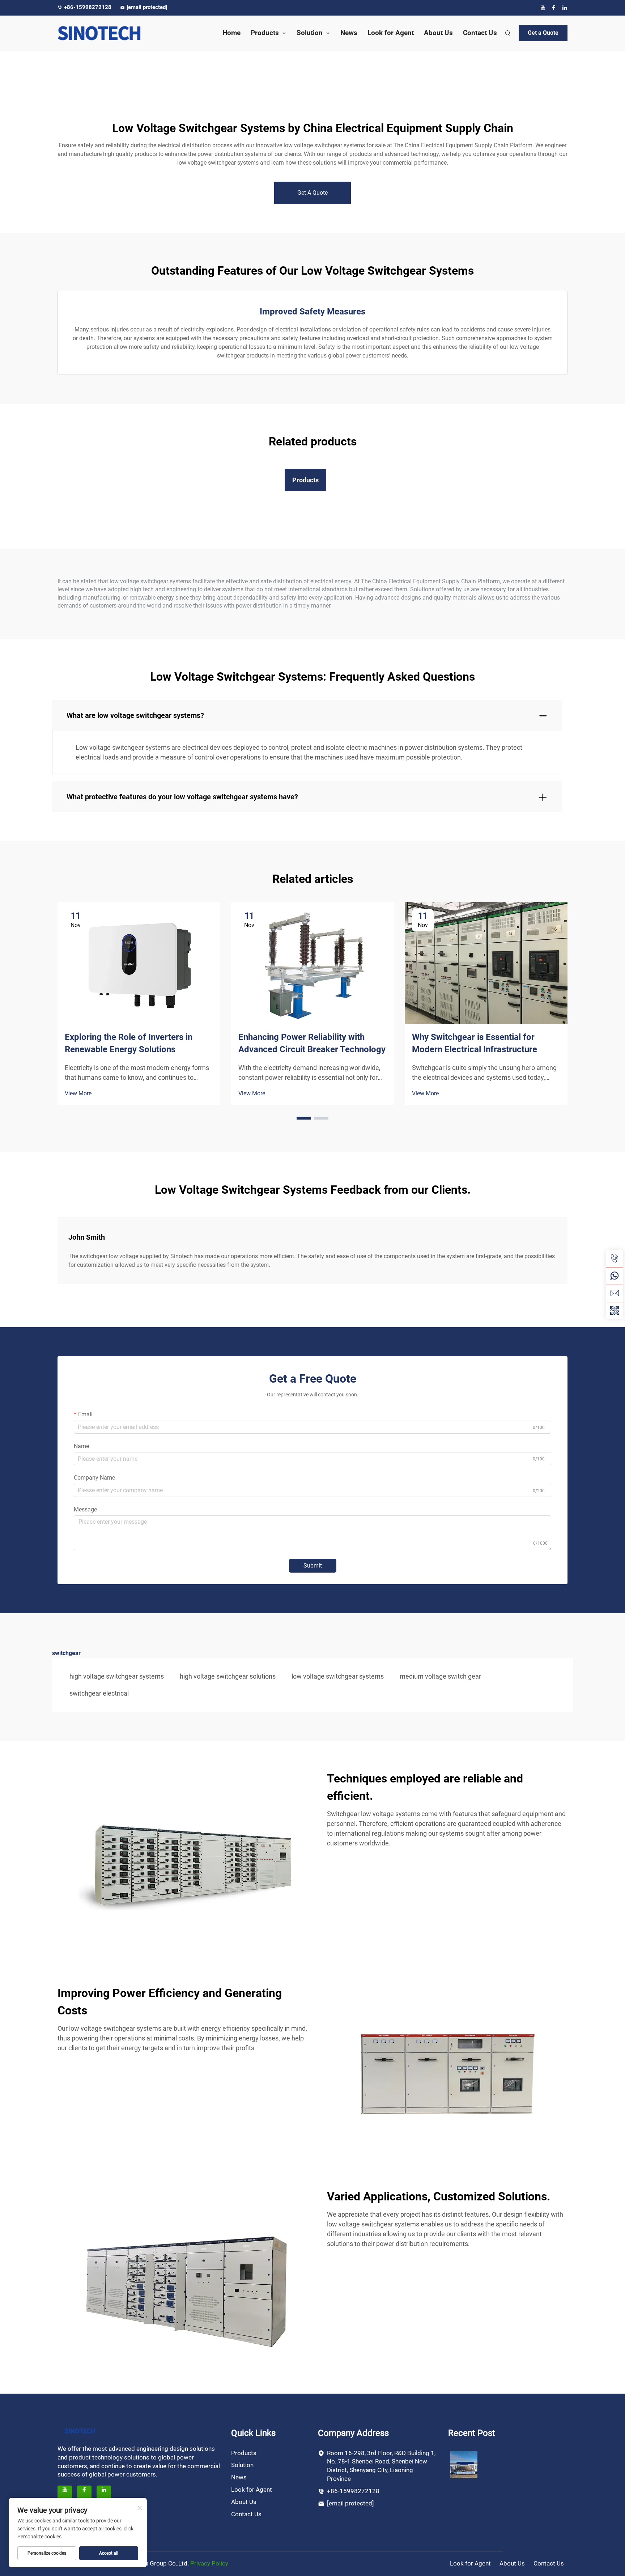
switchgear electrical (99, 1693)
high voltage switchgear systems (117, 1676)
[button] (304, 1118)
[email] (615, 1293)
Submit (313, 1566)
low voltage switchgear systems (338, 1676)
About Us (438, 33)
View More (78, 1093)
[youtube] (543, 8)
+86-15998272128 (88, 7)
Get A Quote (312, 193)
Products (265, 33)
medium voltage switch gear (440, 1676)
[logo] (117, 33)
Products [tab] (305, 480)
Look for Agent (391, 33)
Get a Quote (543, 33)
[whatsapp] (615, 1276)
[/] (80, 2430)
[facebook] (554, 8)
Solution (310, 33)
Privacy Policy (209, 2563)
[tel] (615, 1259)
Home (231, 33)
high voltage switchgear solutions (228, 1676)
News (349, 33)
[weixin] (615, 1311)
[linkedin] (565, 8)
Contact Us (480, 33)
